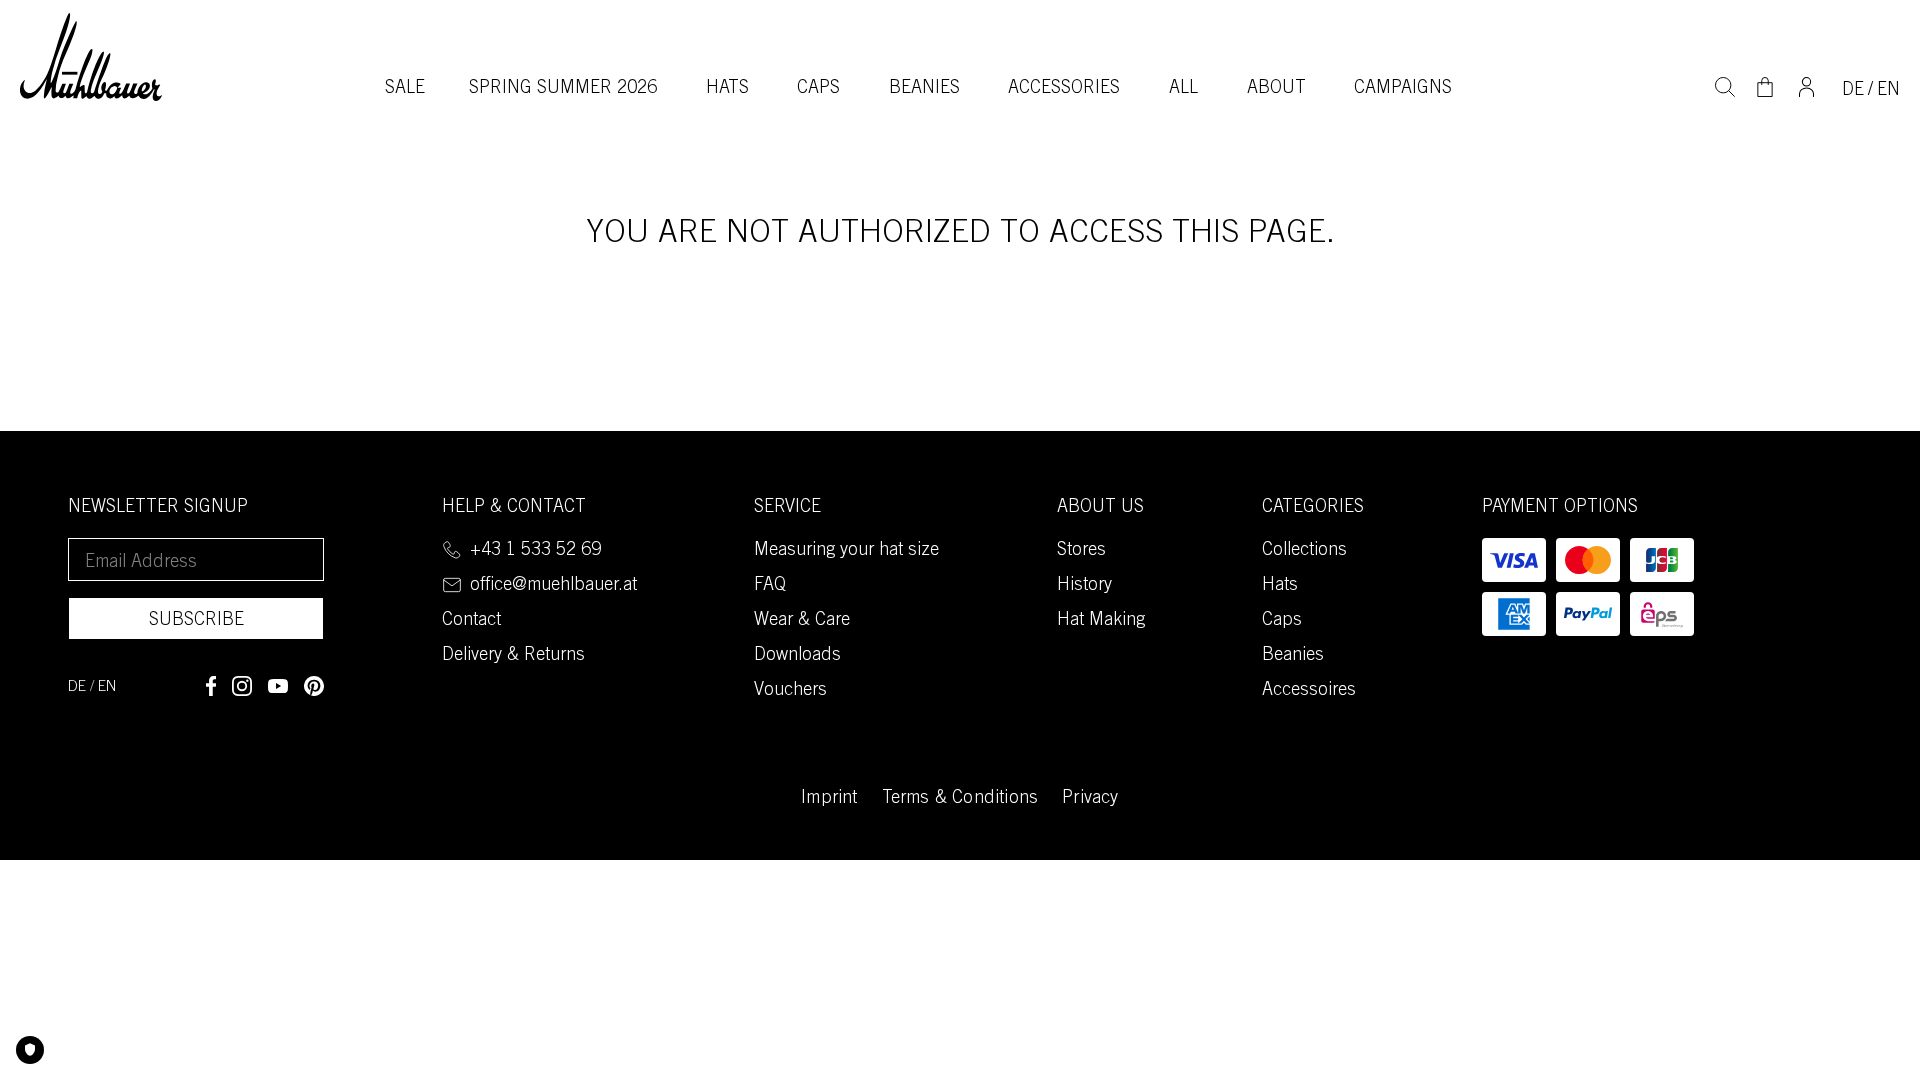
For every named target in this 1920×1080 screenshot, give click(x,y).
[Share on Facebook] (211, 686)
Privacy (1090, 799)
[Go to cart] (1765, 87)
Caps (818, 89)
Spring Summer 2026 (563, 89)
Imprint (829, 799)
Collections (1304, 551)
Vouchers (790, 691)
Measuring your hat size (846, 551)
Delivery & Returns (513, 656)
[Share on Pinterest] (314, 686)
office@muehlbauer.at (553, 586)
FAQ (770, 586)
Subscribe (196, 621)
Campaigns (1403, 89)
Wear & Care (802, 621)
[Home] (91, 56)
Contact (471, 621)
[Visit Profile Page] (1807, 85)
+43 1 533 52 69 (535, 551)
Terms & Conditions (960, 799)
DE (1853, 91)
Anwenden (1725, 85)
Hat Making (1101, 621)
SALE (405, 89)
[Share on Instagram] (242, 686)
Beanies (924, 89)
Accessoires (1309, 691)
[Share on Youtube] (278, 686)
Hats (727, 89)
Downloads (797, 656)
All (1183, 89)
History (1084, 586)
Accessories (1064, 89)
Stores (1081, 551)
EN (1888, 91)
